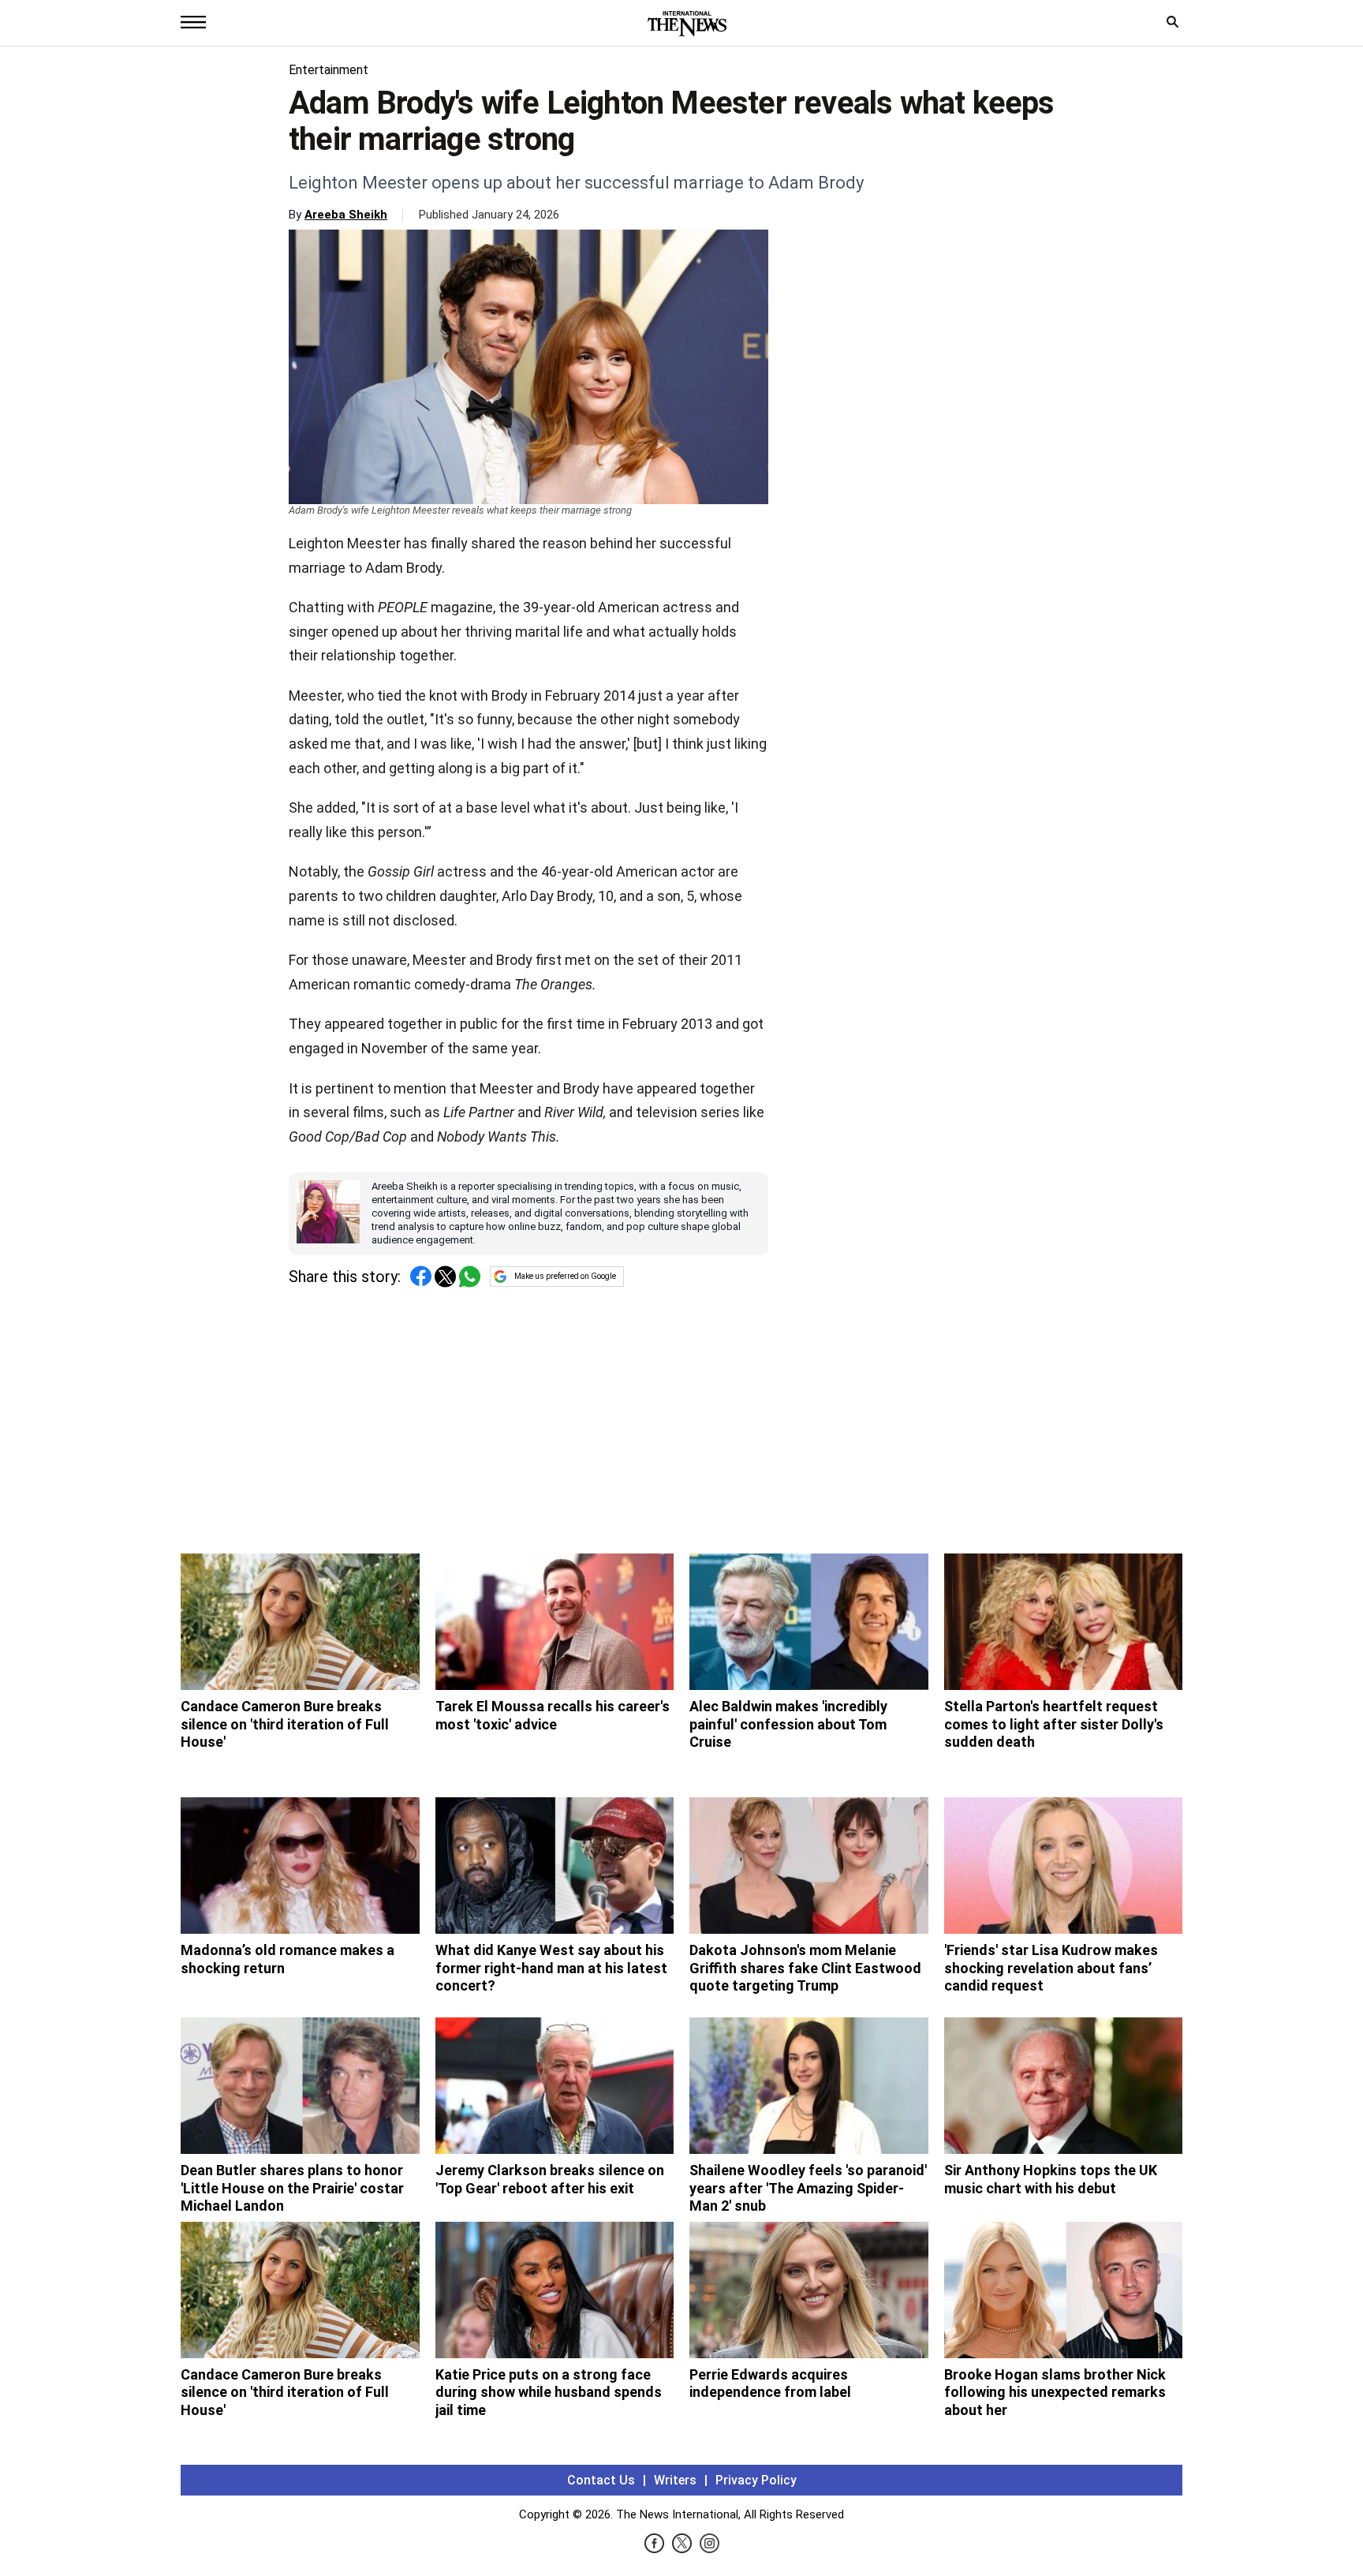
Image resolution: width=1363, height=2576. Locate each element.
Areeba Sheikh (346, 215)
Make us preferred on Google (565, 1276)
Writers (675, 2480)
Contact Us (601, 2480)
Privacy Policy (756, 2480)
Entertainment (329, 70)
